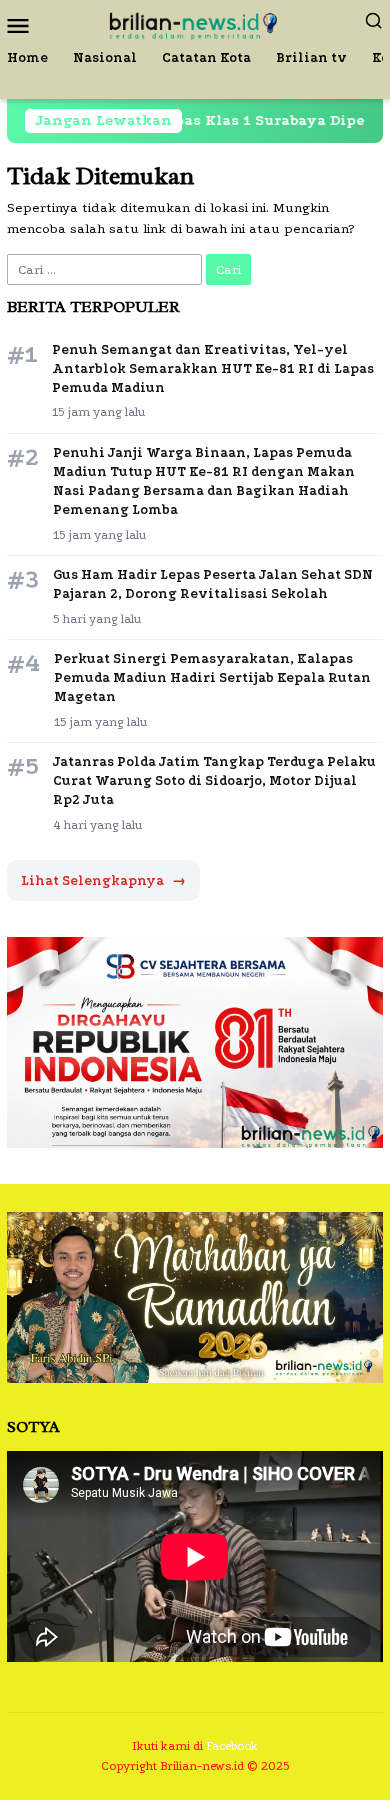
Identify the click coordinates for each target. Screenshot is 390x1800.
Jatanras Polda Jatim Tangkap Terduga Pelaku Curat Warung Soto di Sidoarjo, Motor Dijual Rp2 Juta (214, 780)
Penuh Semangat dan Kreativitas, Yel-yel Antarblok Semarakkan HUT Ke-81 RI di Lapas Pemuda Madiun (213, 368)
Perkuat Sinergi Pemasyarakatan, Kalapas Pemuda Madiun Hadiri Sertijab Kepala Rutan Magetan (212, 677)
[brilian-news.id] (194, 23)
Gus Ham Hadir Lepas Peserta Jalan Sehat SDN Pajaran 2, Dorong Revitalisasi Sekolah (213, 584)
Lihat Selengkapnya (103, 880)
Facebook (232, 1746)
